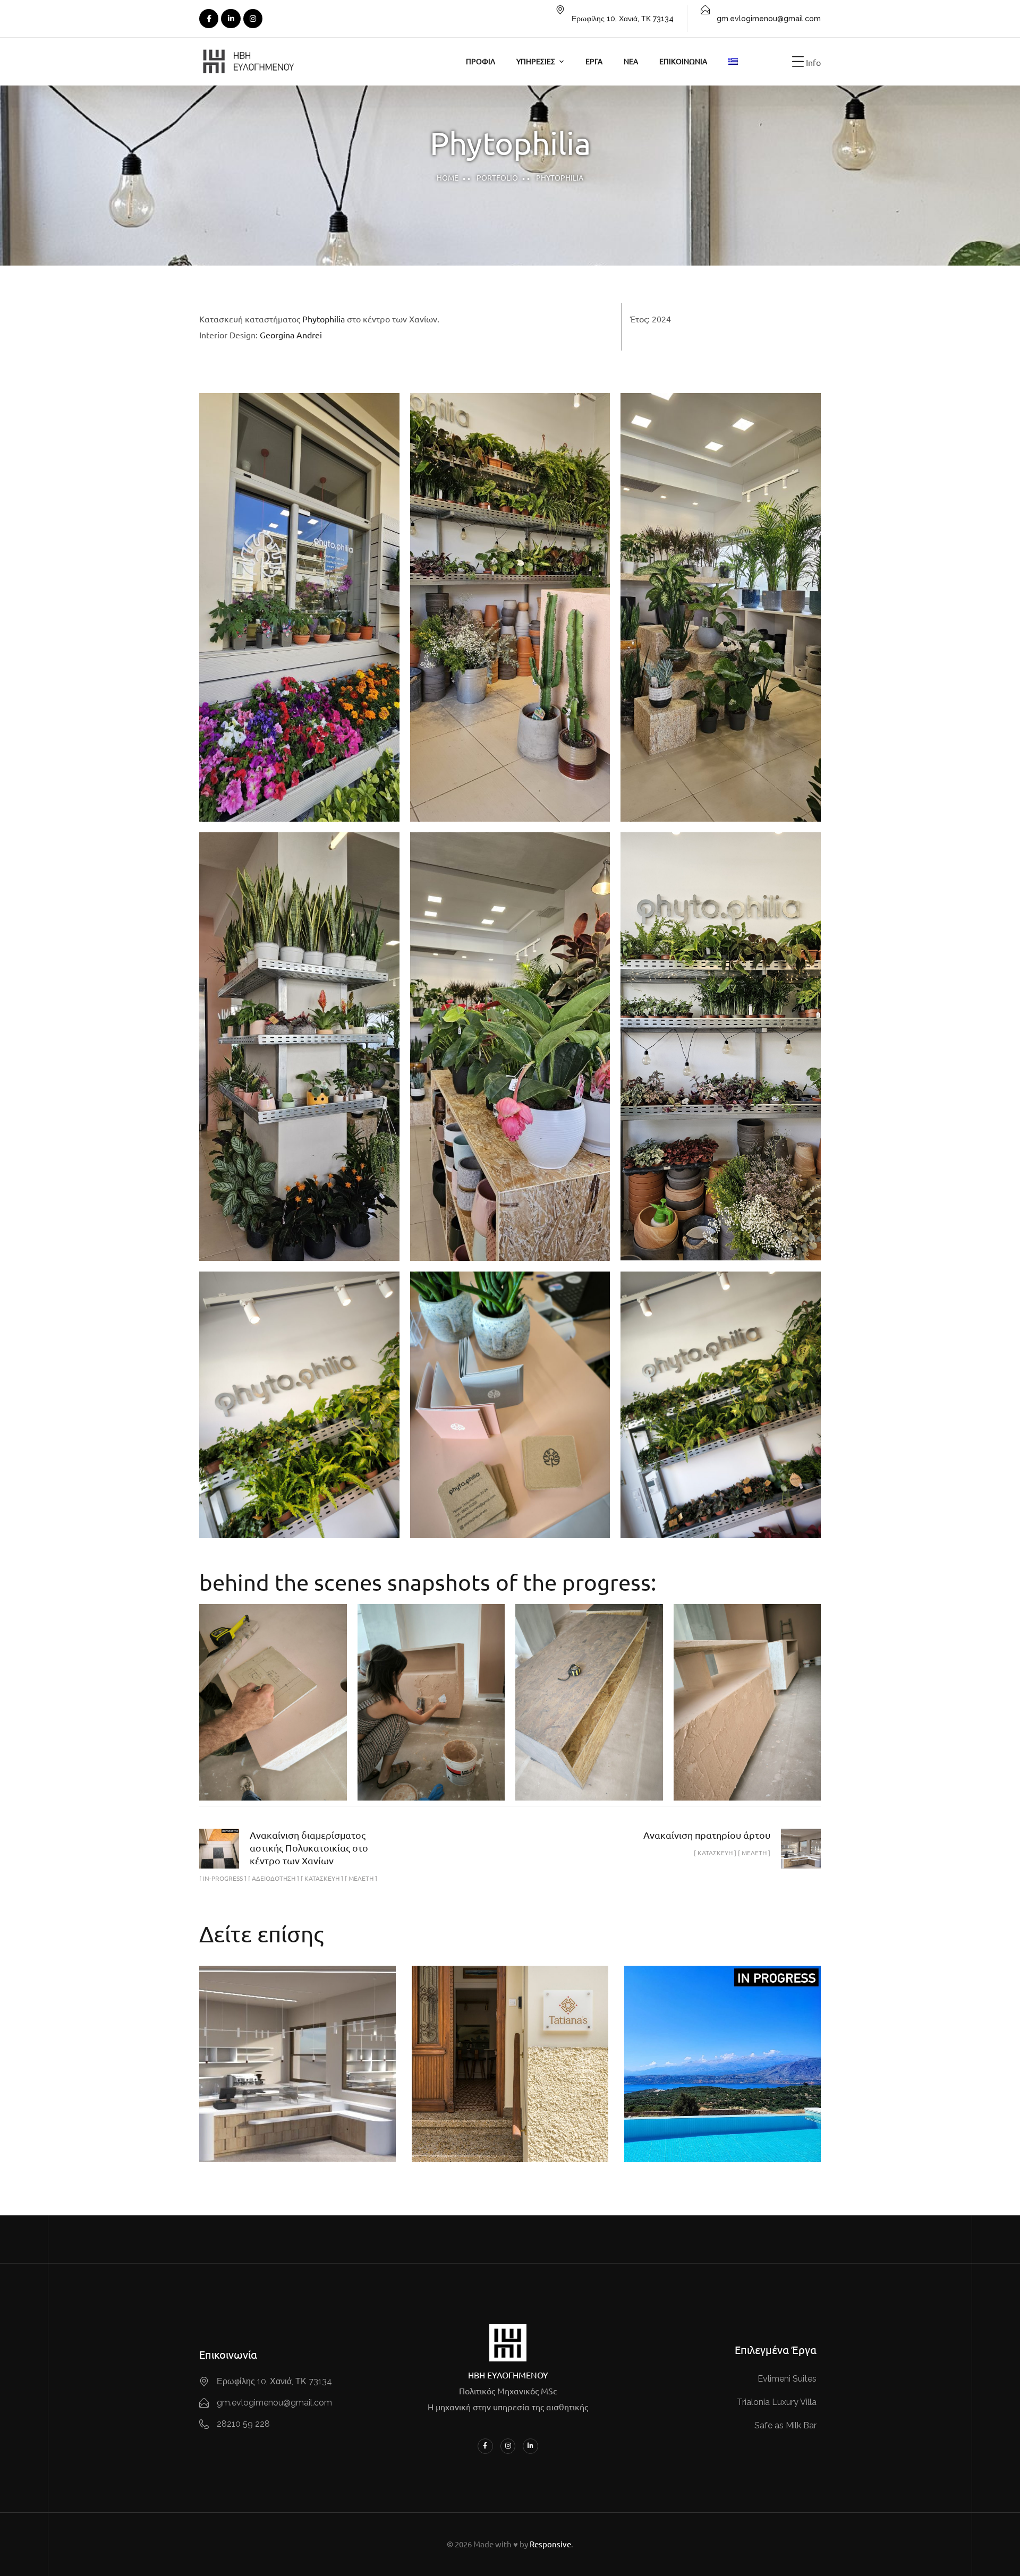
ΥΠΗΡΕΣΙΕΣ (536, 61)
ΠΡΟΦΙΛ (481, 61)
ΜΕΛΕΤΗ (327, 2086)
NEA (631, 61)
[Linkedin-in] (530, 2446)
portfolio (497, 177)
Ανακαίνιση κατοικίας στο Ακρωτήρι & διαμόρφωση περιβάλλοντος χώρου (722, 2045)
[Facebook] (209, 19)
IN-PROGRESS (686, 2088)
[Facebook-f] (485, 2446)
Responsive (550, 2544)
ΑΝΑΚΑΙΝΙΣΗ (671, 2102)
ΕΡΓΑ (594, 61)
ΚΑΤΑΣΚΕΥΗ (274, 2086)
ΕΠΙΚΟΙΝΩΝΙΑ (683, 61)
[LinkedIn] (231, 19)
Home (448, 177)
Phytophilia (324, 319)
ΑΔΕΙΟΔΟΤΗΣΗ (479, 2070)
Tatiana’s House (510, 2045)
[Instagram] (253, 19)
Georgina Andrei (291, 335)
